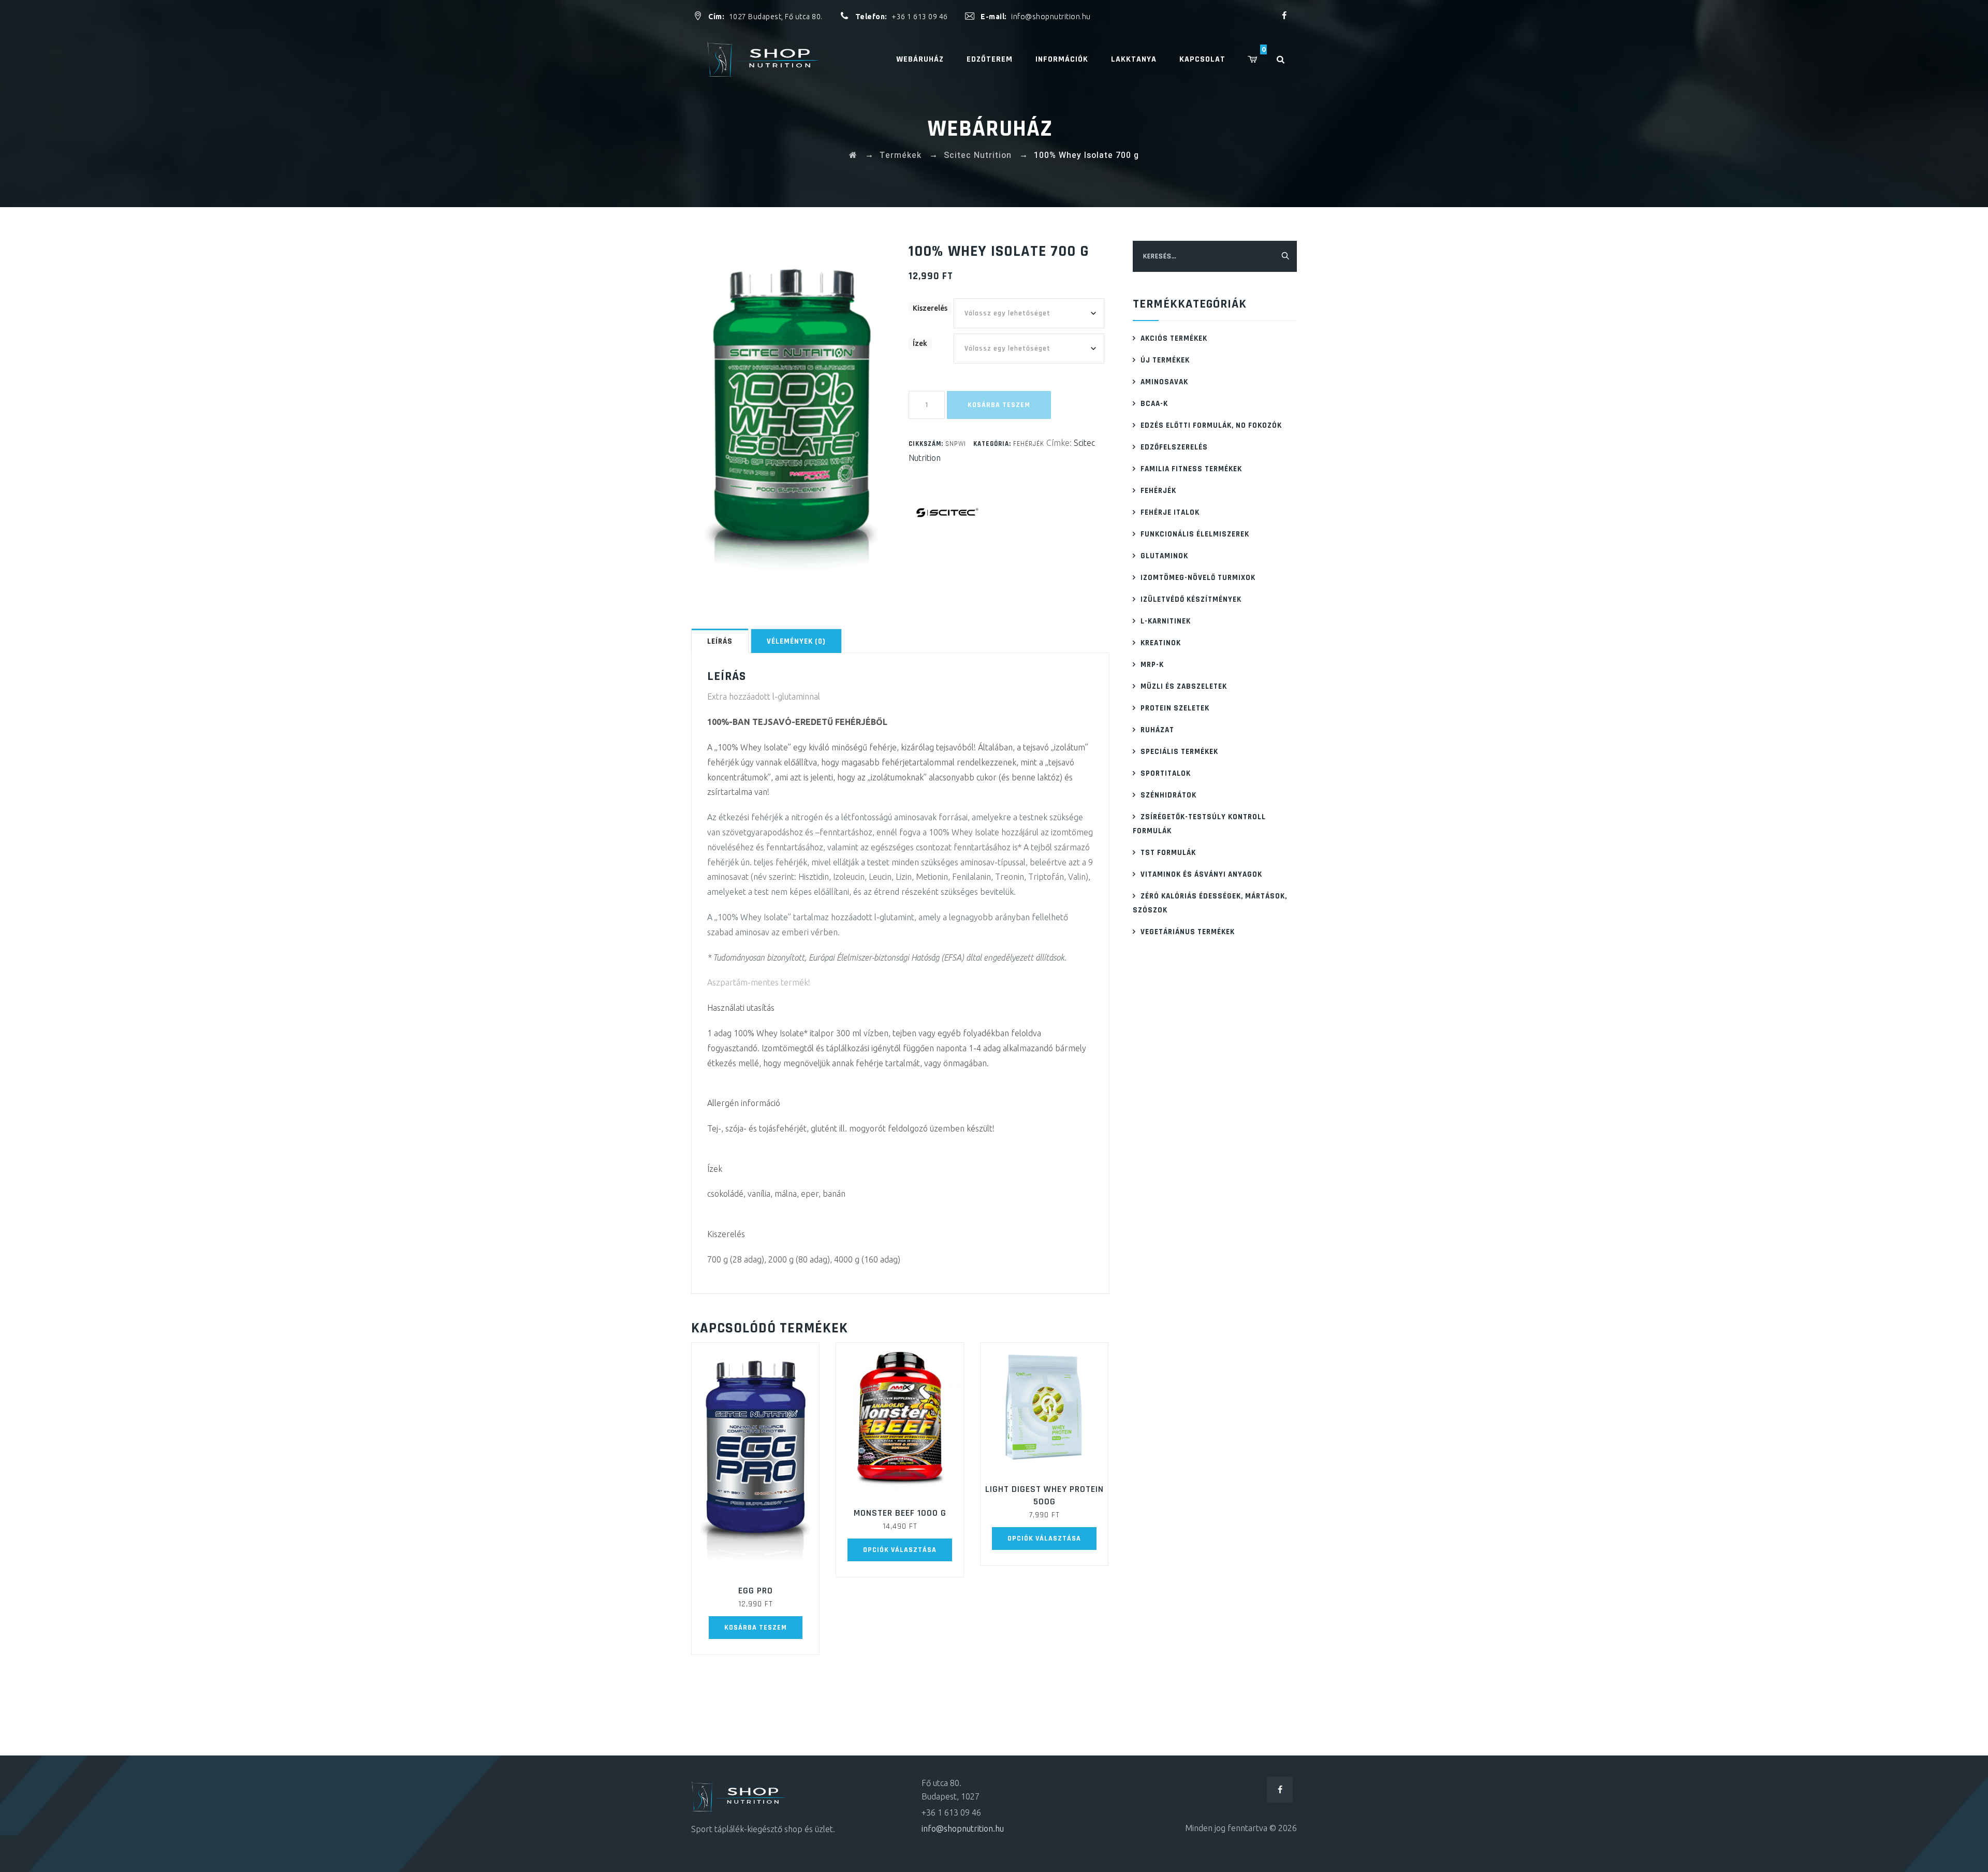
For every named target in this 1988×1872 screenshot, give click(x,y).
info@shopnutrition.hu (1051, 17)
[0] (1260, 59)
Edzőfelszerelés (1174, 447)
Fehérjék (1029, 444)
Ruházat (1157, 730)
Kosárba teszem (999, 405)
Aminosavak (1164, 382)
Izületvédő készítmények (1191, 599)
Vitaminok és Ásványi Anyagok (1201, 874)
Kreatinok (1161, 643)
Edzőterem (990, 59)
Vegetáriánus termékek (1188, 932)
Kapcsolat (1202, 59)
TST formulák (1168, 853)
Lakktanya (1134, 59)
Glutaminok (1164, 556)
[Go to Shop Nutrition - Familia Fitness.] (853, 155)
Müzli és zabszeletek (1184, 686)
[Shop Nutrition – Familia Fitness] (765, 59)
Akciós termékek (1174, 338)
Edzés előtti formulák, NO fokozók (1211, 425)
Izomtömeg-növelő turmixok (1198, 578)
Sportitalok (1166, 773)
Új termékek (1165, 360)
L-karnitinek (1166, 621)
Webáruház (920, 59)
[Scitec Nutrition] (947, 513)
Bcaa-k (1154, 404)
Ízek (920, 343)
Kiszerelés (930, 308)
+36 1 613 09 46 (920, 17)
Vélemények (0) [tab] (796, 641)
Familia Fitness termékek (1191, 469)
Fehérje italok (1170, 512)
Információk (1062, 59)
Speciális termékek (1179, 752)
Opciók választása (900, 1550)
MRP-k (1152, 665)
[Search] (1286, 59)
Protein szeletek (1175, 708)
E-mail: (995, 17)
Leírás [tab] (720, 641)
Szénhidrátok (1168, 795)
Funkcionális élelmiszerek (1195, 534)
